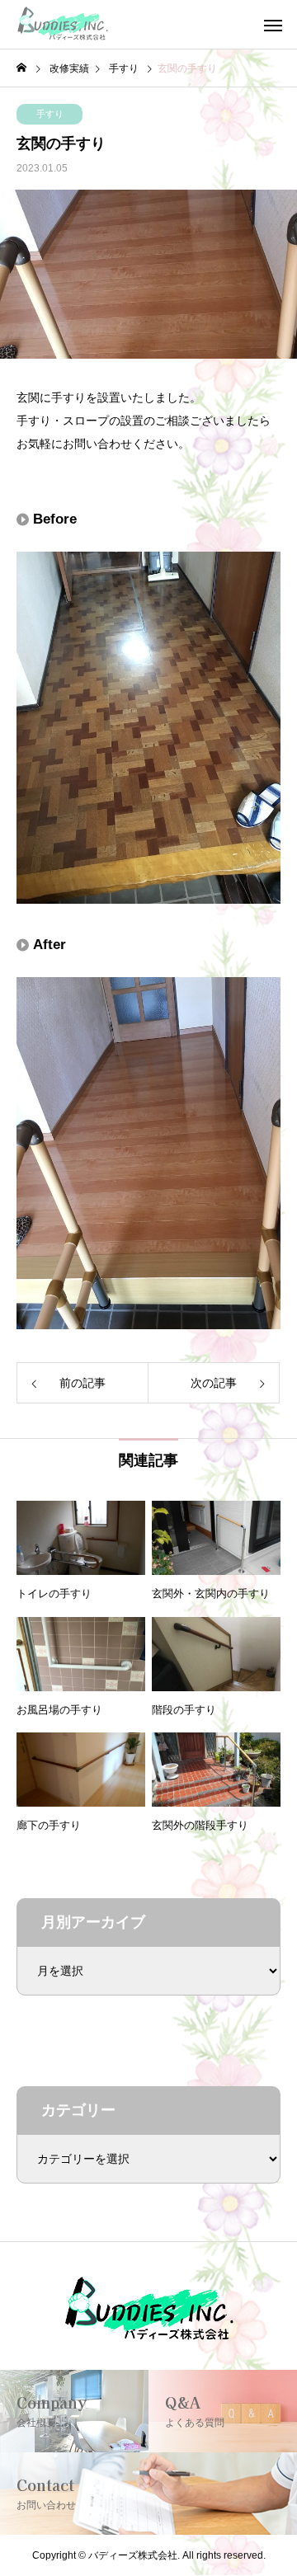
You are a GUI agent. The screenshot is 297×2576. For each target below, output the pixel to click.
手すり (50, 114)
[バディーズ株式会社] (63, 25)
